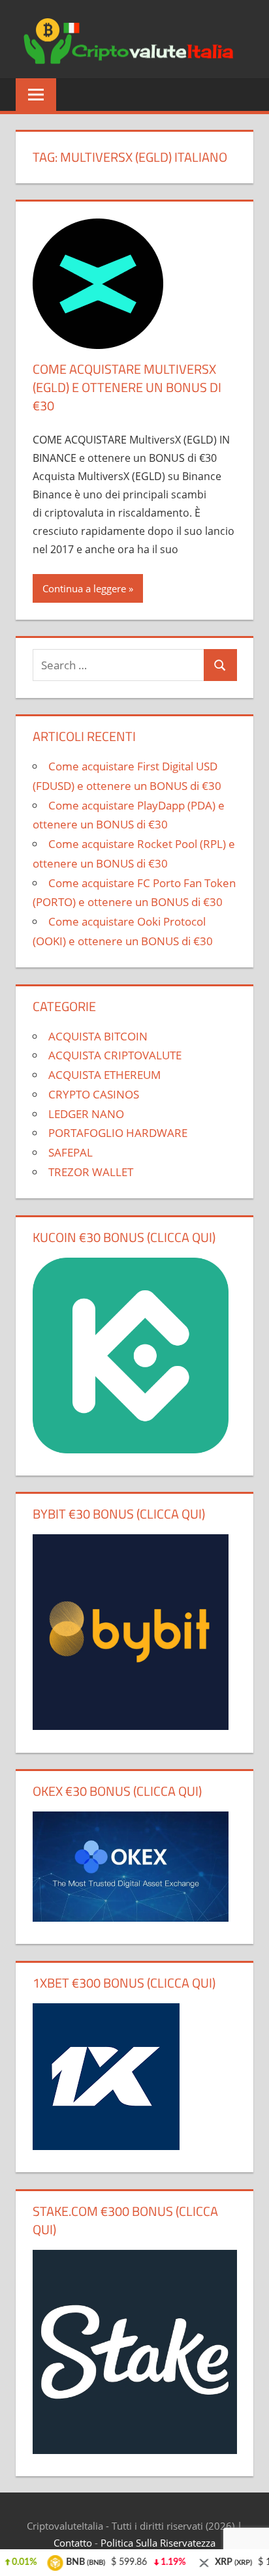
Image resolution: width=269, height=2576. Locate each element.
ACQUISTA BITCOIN (98, 1036)
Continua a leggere (84, 588)
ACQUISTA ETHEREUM (104, 1075)
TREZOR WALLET (91, 1172)
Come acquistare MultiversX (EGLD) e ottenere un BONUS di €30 (127, 387)
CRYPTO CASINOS (94, 1094)
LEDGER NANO (86, 1114)
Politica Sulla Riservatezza (158, 2543)
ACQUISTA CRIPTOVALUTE (115, 1055)
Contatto (73, 2543)
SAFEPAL (71, 1152)
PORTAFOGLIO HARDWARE (118, 1133)
